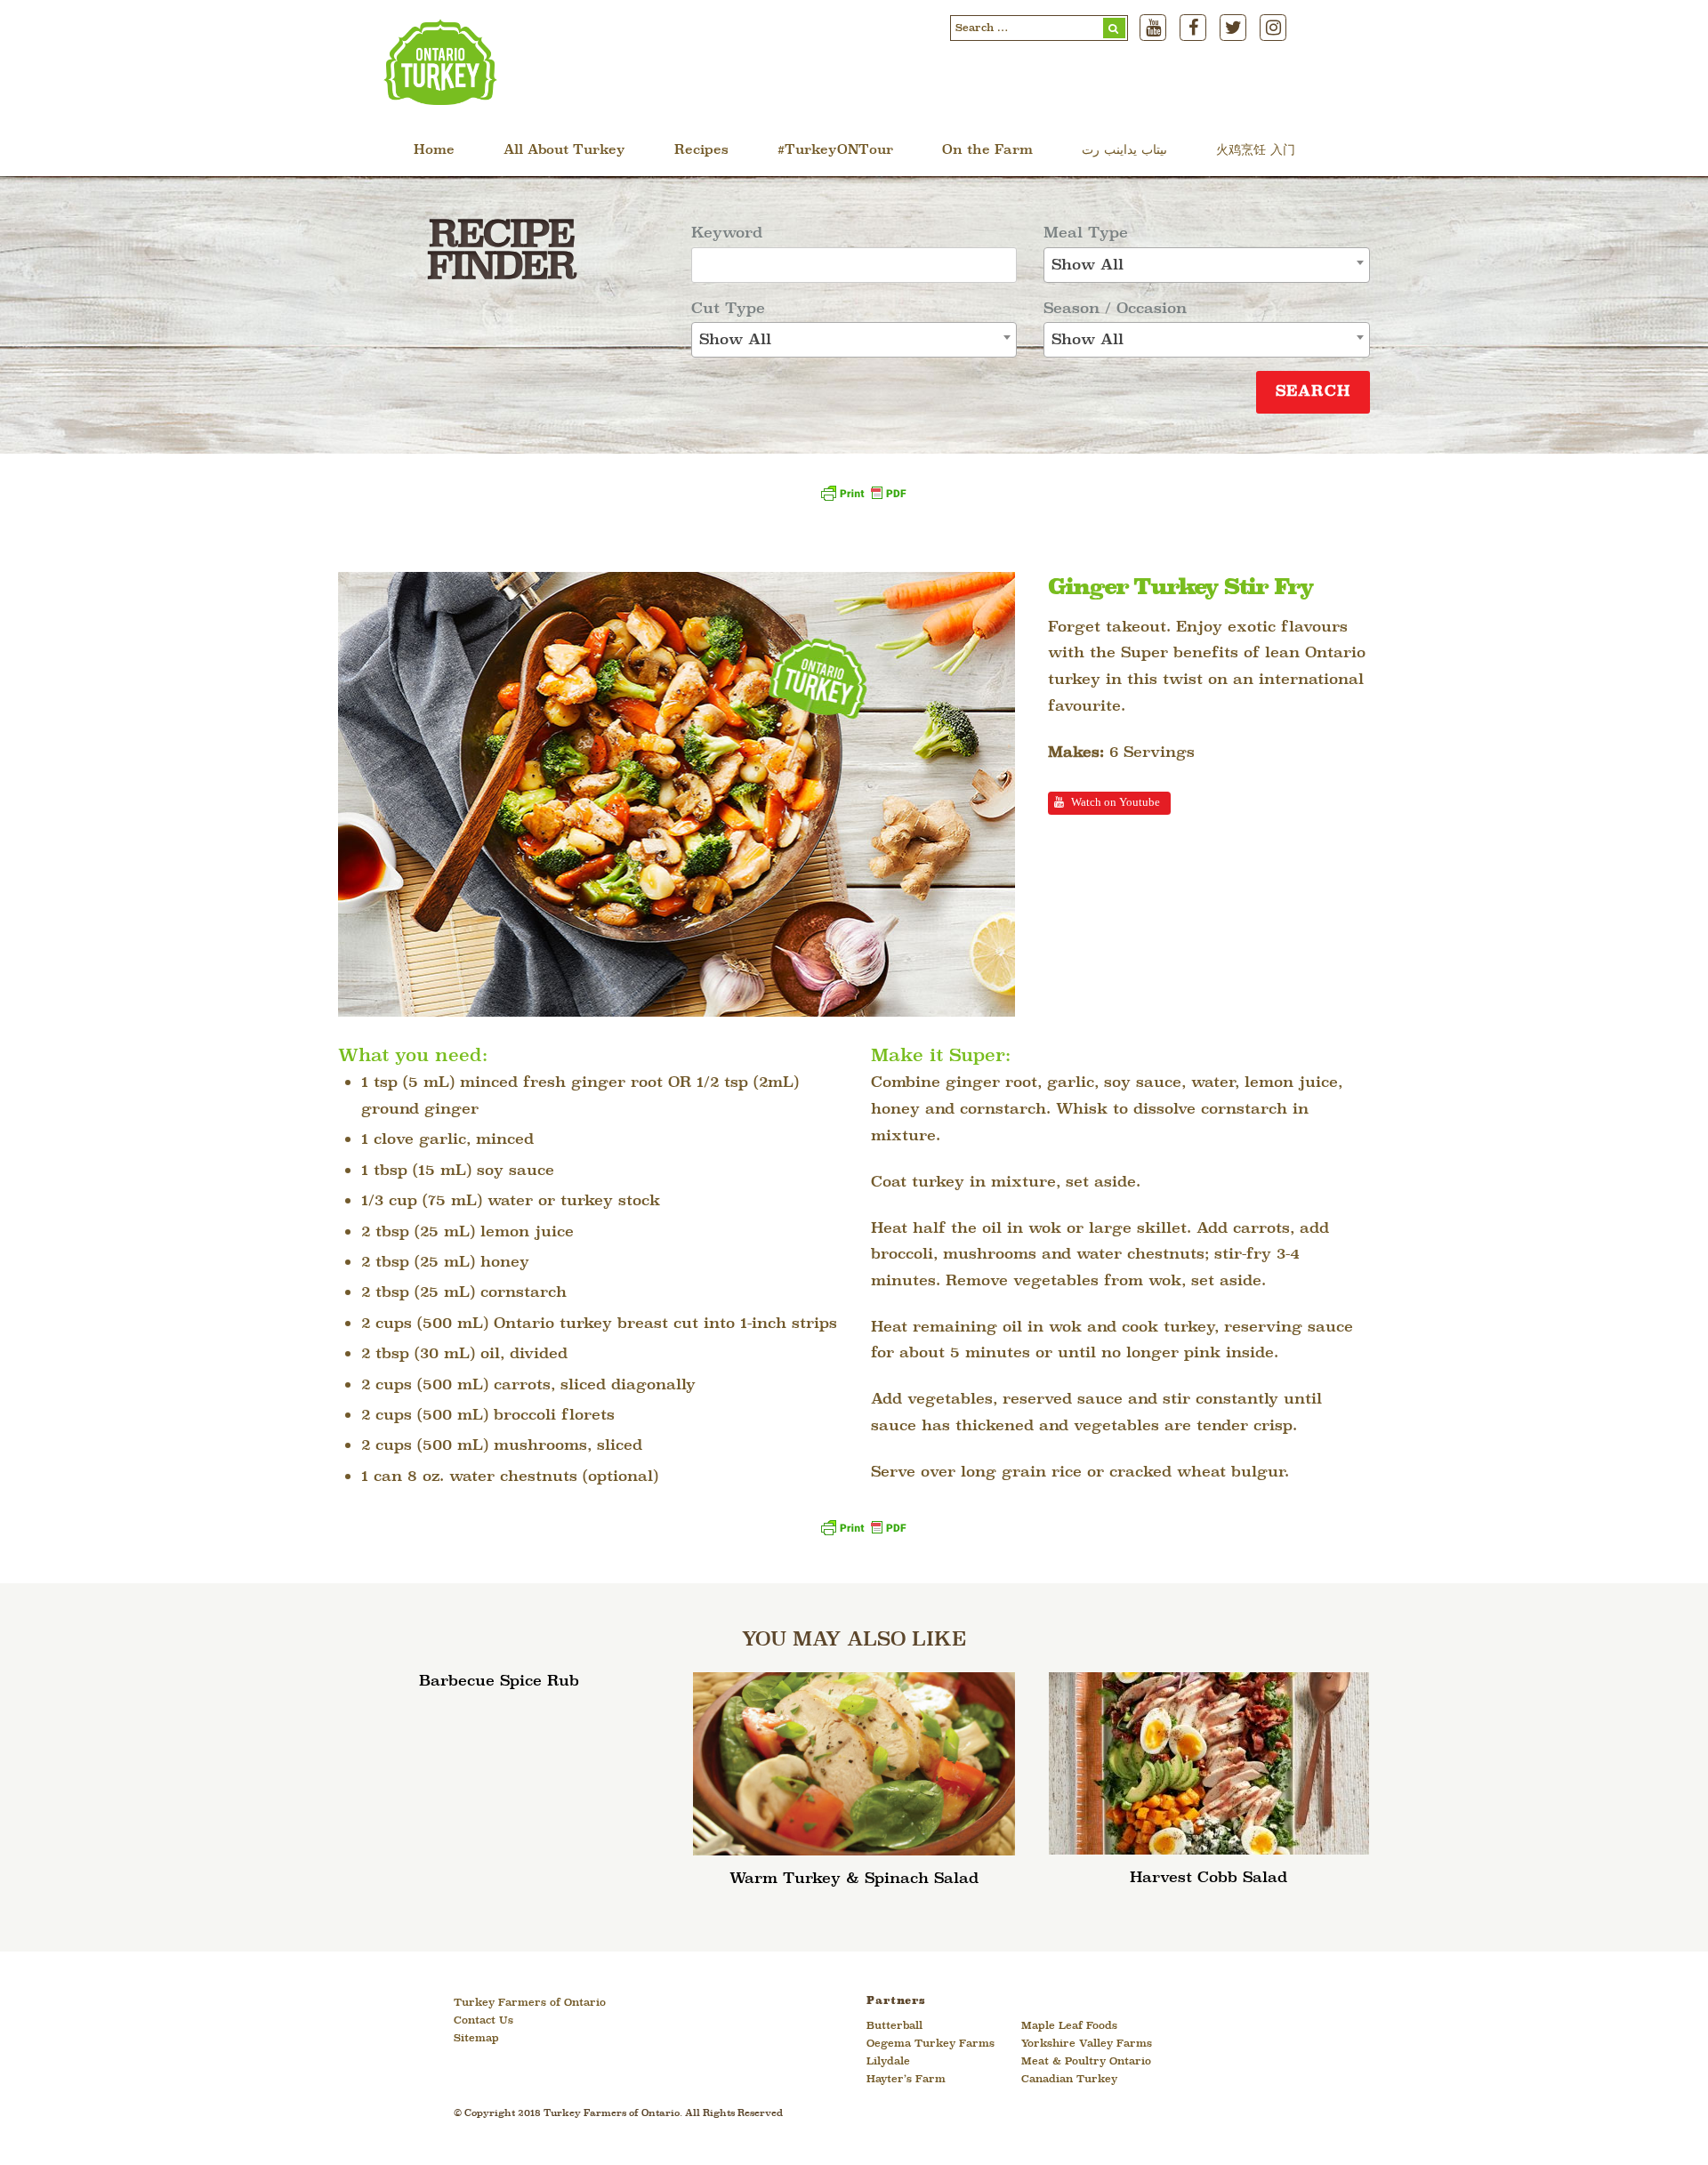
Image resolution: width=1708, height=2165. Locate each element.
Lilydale (888, 2062)
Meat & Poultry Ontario (1086, 2062)
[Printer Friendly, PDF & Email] (863, 499)
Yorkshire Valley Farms (1087, 2044)
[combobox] (854, 340)
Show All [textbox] (735, 340)
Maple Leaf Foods (1069, 2026)
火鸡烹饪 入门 (1256, 151)
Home (434, 151)
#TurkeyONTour (835, 151)
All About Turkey (564, 151)
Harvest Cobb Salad (1208, 1878)
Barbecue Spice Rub (499, 1682)
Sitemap (476, 2039)
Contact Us (483, 2021)
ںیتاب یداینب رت (1124, 151)
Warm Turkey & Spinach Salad (854, 1879)
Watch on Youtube (1116, 802)
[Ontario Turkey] (440, 99)
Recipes (701, 151)
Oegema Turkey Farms (931, 2044)
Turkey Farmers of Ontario (530, 2003)
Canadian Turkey (1069, 2080)
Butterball (894, 2026)
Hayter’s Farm (906, 2080)
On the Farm (987, 151)
